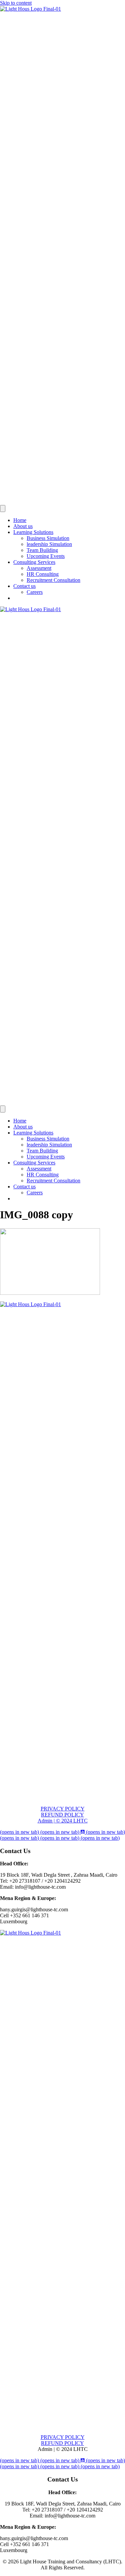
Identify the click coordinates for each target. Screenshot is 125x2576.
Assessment (39, 568)
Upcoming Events (46, 556)
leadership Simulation (49, 544)
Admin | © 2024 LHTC (63, 1821)
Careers (35, 592)
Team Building (42, 550)
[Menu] (3, 509)
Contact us (24, 586)
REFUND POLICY (62, 1815)
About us (23, 526)
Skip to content (16, 3)
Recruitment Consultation (53, 580)
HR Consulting (43, 574)
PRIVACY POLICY (63, 1809)
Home (20, 520)
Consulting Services (34, 562)
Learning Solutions (33, 532)
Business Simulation (48, 538)
